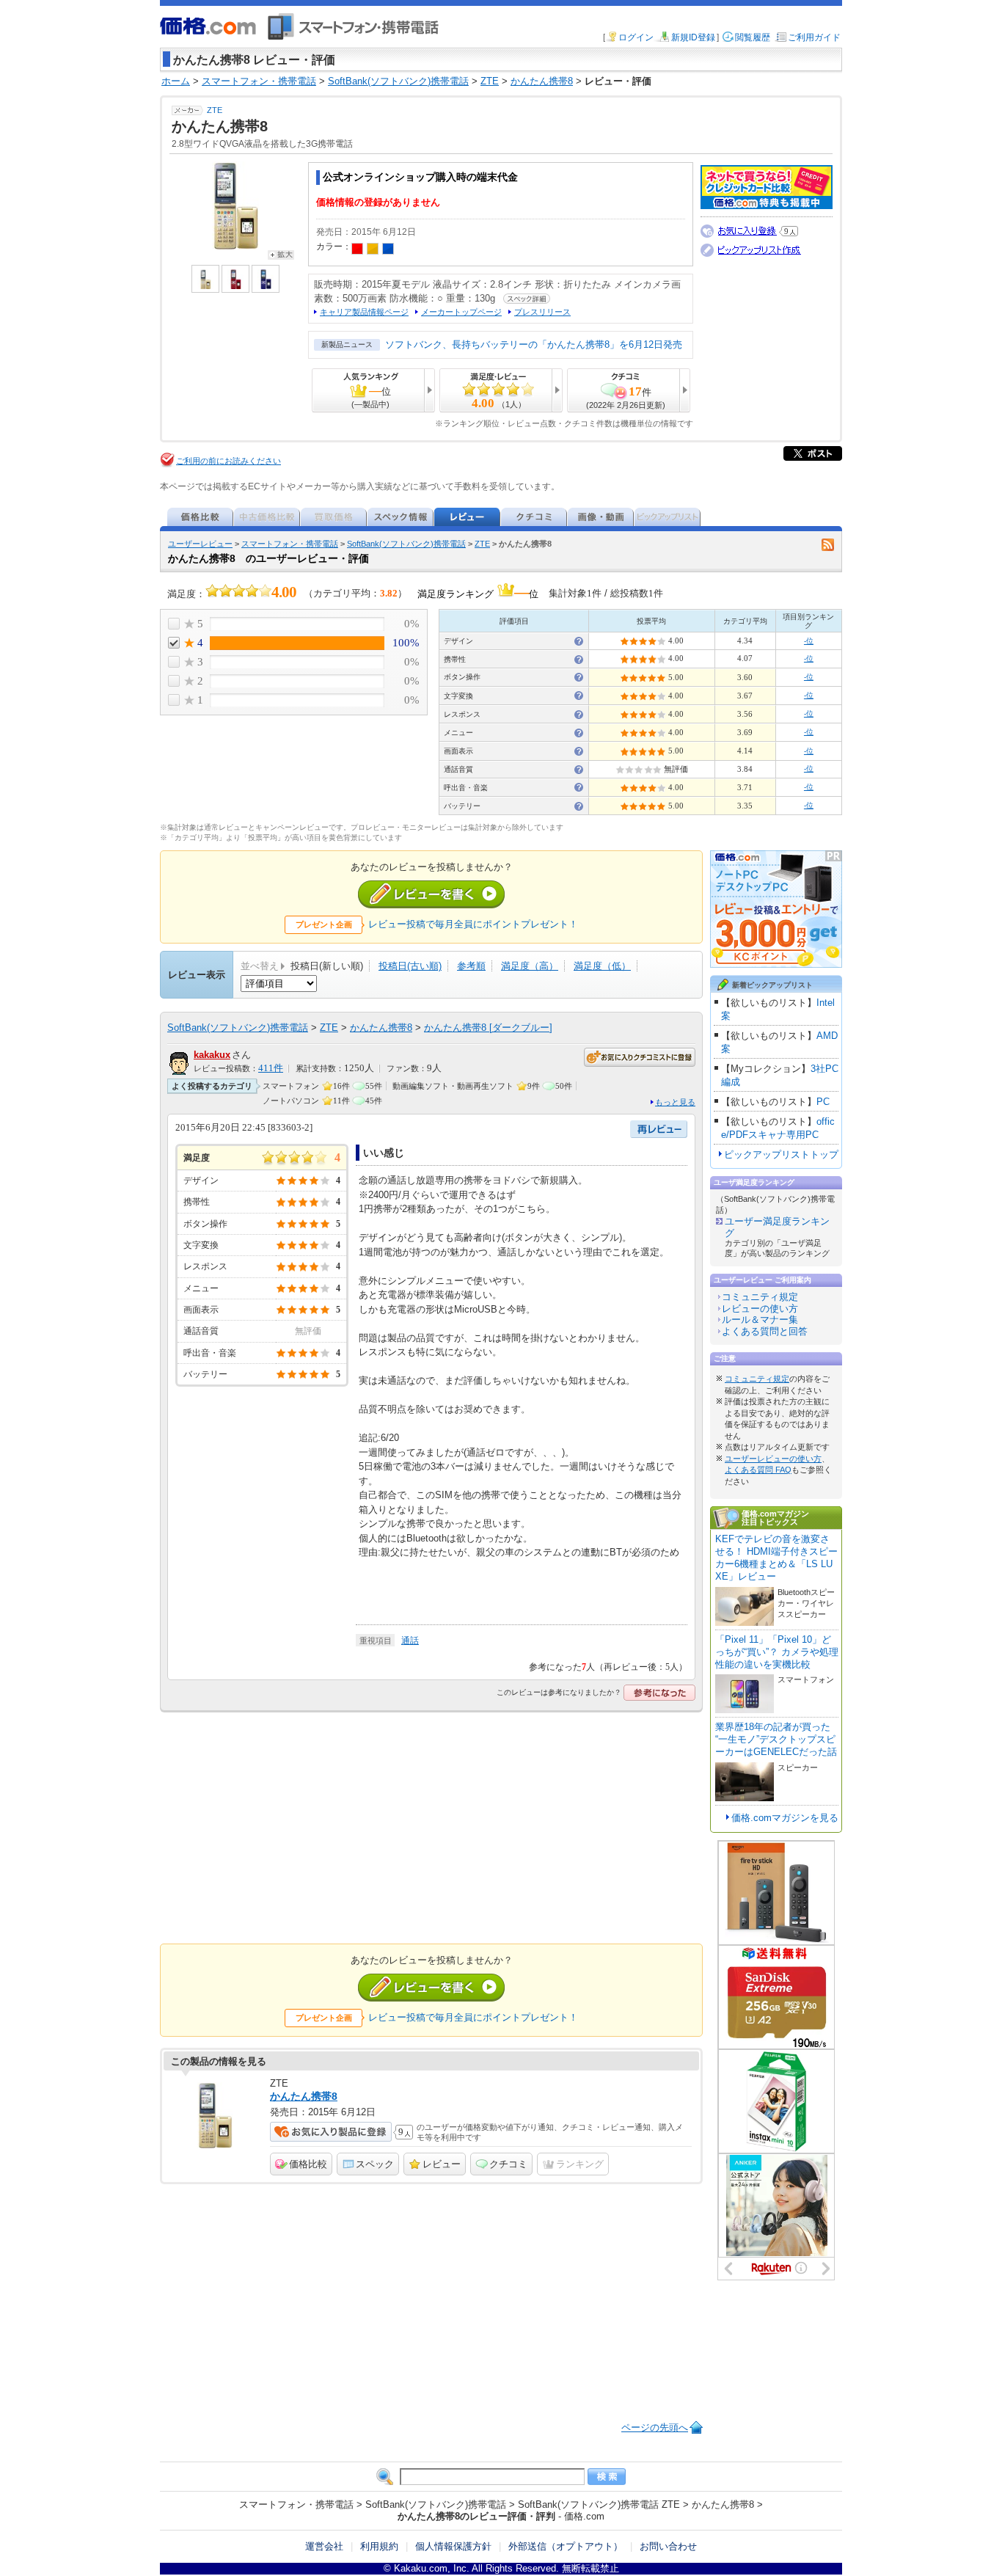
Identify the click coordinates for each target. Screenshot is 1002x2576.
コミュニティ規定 (760, 1297)
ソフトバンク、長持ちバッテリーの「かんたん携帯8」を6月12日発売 (534, 344)
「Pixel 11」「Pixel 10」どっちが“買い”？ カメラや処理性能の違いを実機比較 (777, 1652)
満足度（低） (602, 966)
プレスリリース (542, 312)
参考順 (471, 966)
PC (823, 1102)
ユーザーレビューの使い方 (773, 1459)
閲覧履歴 (753, 37)
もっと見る (675, 1102)
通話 (410, 1641)
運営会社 (324, 2546)
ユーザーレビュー (200, 544)
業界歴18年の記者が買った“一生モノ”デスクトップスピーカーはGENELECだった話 (776, 1739)
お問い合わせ (668, 2546)
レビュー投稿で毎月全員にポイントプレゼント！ (473, 924)
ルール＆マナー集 (760, 1320)
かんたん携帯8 (381, 1028)
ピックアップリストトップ (781, 1154)
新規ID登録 (693, 37)
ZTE (215, 110)
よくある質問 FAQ (758, 1470)
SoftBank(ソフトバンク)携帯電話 (406, 544)
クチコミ (508, 2164)
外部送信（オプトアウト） (566, 2546)
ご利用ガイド (814, 37)
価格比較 (308, 2164)
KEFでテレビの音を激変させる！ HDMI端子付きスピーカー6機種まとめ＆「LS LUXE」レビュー (776, 1558)
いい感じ (384, 1153)
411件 (271, 1068)
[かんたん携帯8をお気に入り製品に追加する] (331, 2132)
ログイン (636, 37)
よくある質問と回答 (765, 1331)
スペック (375, 2164)
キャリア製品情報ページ (364, 312)
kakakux (212, 1055)
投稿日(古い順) (410, 966)
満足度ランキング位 (478, 592)
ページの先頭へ (655, 2427)
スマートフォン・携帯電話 (290, 544)
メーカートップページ (461, 312)
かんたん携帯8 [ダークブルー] (488, 1028)
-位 (809, 641)
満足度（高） (530, 966)
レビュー (442, 2164)
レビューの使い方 (760, 1309)
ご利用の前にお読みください (228, 461)
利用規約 (379, 2546)
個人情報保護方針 (453, 2546)
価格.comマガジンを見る (785, 1818)
